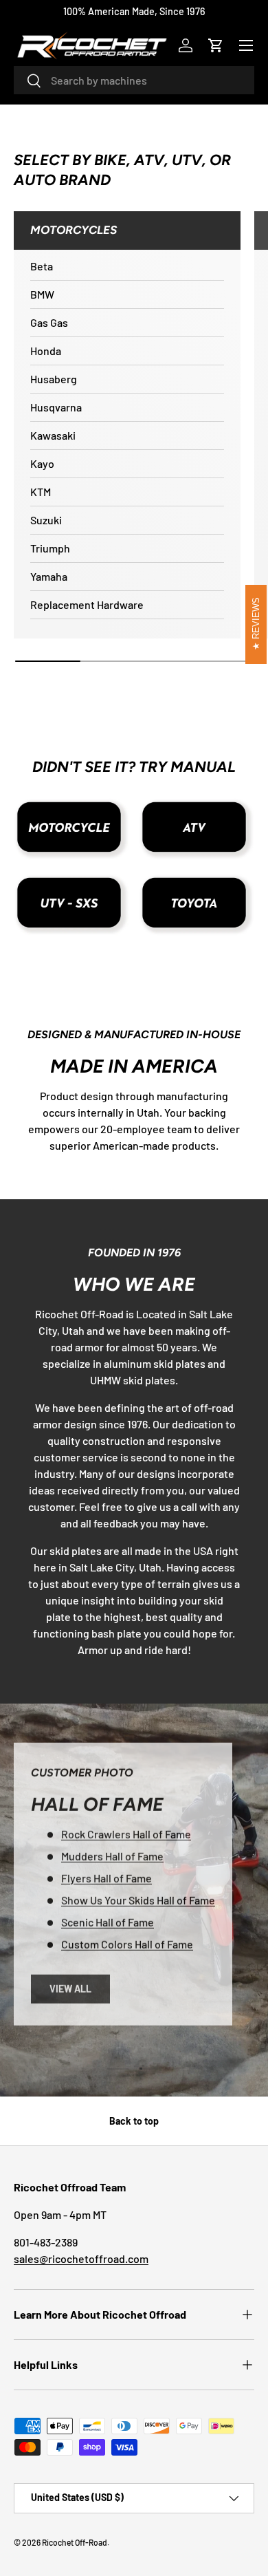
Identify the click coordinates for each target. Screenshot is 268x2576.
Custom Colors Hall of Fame (127, 1943)
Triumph (50, 548)
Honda (46, 351)
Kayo (42, 463)
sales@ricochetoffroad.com (81, 2258)
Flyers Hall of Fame (107, 1877)
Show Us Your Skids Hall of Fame (138, 1899)
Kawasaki (53, 435)
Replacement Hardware (87, 604)
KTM (41, 492)
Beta (42, 266)
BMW (42, 294)
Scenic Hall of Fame (108, 1921)
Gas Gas (49, 322)
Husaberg (54, 379)
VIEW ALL (70, 1988)
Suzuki (46, 520)
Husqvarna (56, 407)
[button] (216, 45)
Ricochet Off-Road (75, 2542)
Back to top (134, 2121)
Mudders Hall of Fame (112, 1855)
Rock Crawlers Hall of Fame (126, 1833)
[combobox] (134, 80)
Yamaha (49, 576)
